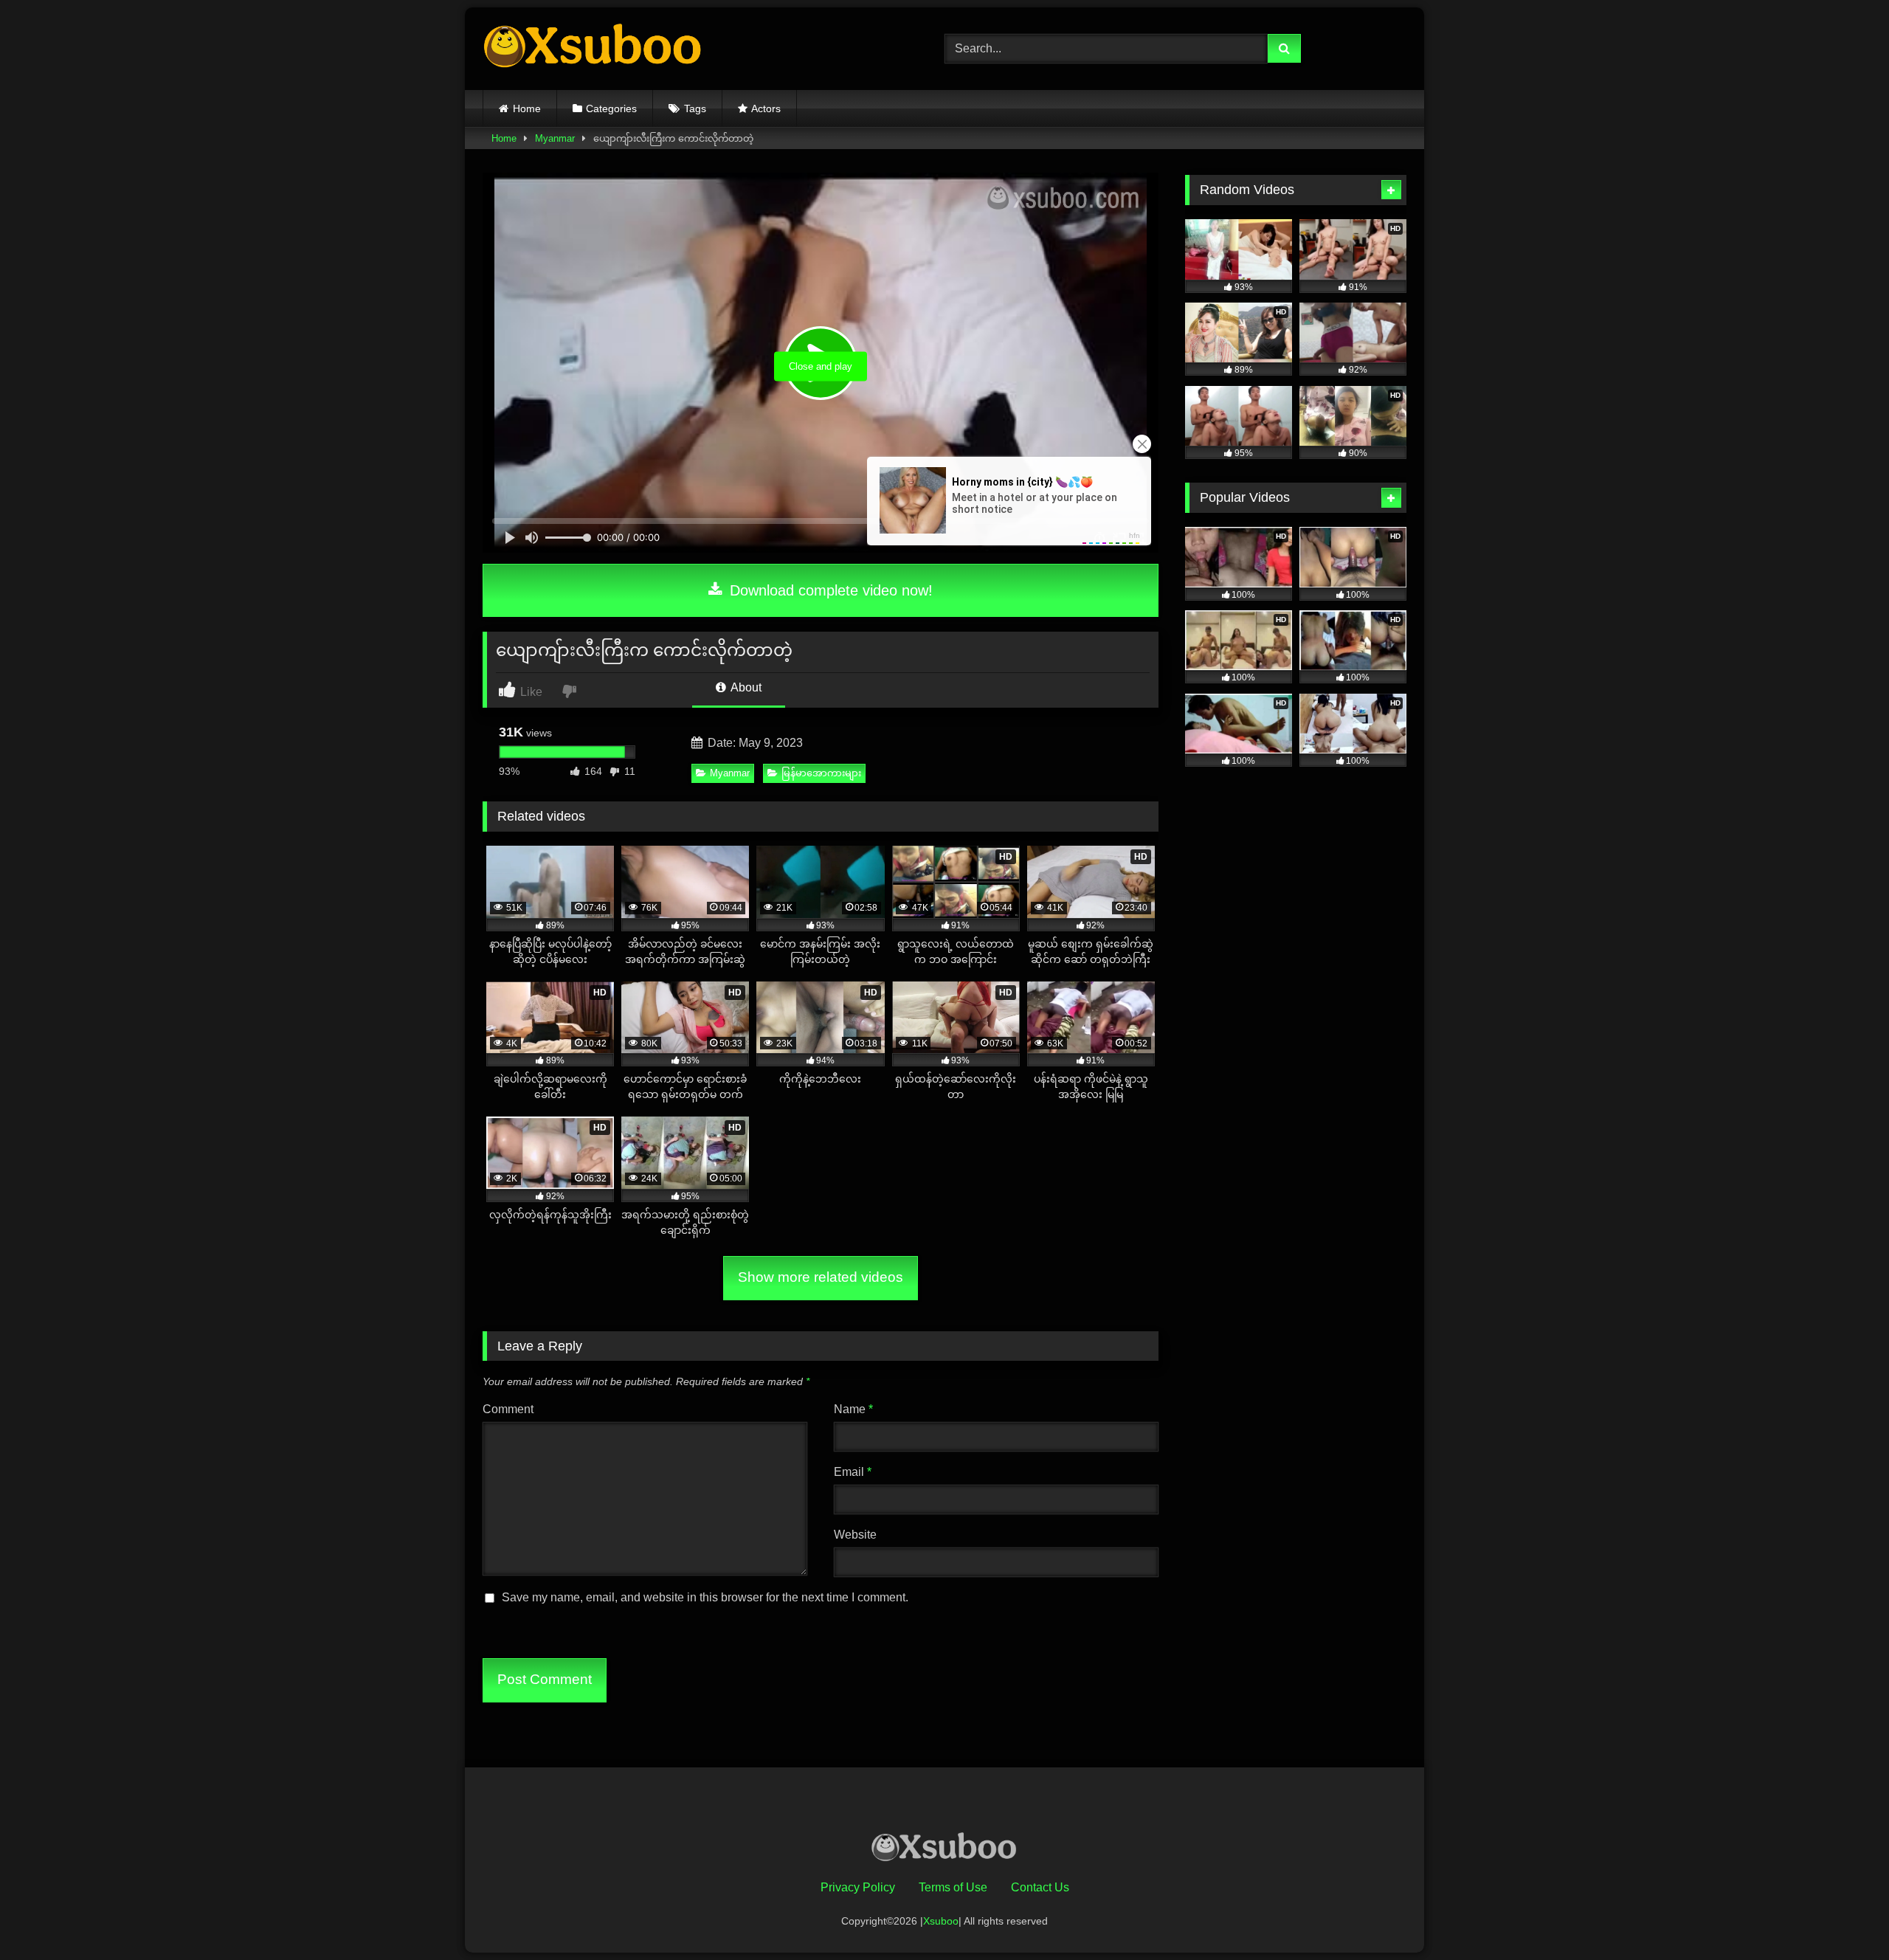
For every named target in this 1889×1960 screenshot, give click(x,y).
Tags (695, 108)
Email (853, 1472)
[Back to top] (1843, 1916)
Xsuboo (941, 1921)
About (745, 687)
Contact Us (1040, 1887)
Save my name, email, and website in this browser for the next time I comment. (705, 1597)
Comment (508, 1409)
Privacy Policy (858, 1887)
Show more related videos (821, 1277)
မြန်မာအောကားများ (821, 773)
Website (855, 1535)
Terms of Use (953, 1887)
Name (853, 1409)
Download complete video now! (829, 590)
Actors (766, 108)
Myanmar (555, 138)
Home (527, 108)
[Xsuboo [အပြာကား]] (593, 49)
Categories (611, 108)
